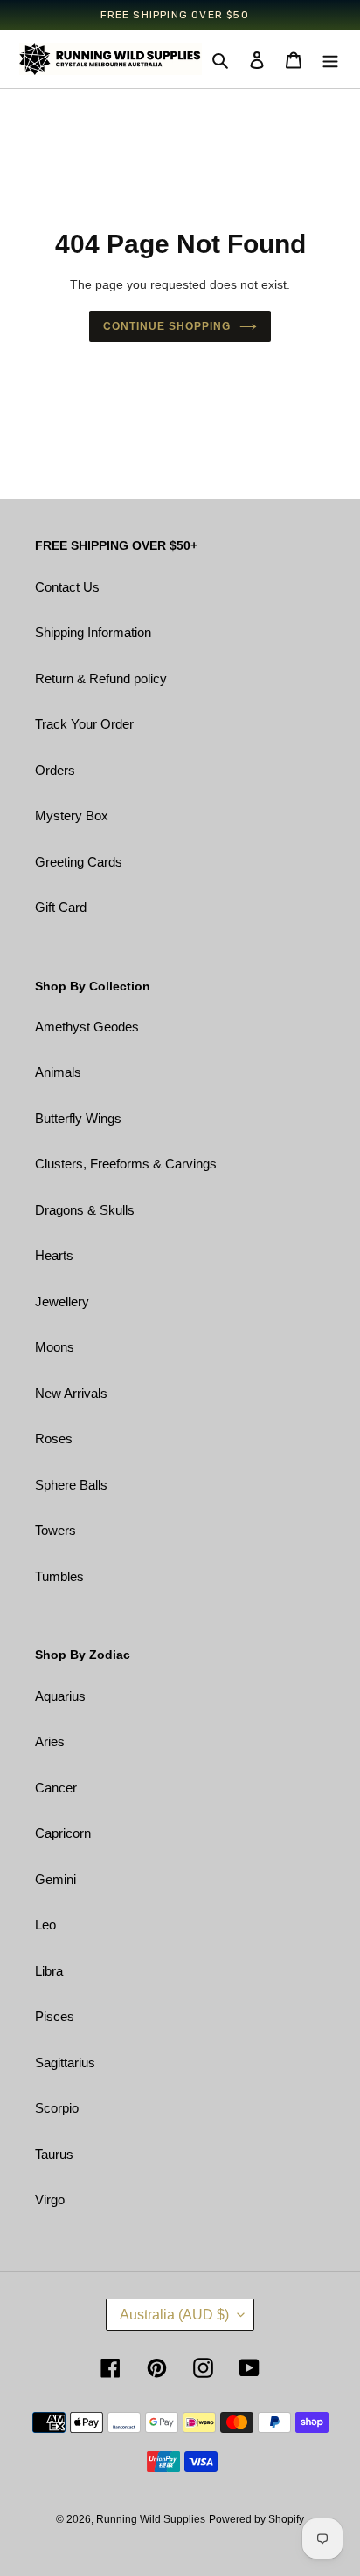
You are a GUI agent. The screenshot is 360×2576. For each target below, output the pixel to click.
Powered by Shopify (256, 2519)
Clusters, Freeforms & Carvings (126, 1164)
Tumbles (59, 1576)
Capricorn (63, 1833)
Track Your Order (84, 724)
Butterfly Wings (78, 1118)
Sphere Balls (71, 1485)
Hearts (54, 1255)
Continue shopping (167, 326)
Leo (45, 1925)
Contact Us (67, 587)
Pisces (55, 2016)
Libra (49, 1971)
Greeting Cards (79, 862)
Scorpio (57, 2108)
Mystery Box (72, 815)
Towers (55, 1530)
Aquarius (60, 1696)
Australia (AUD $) (174, 2315)
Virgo (50, 2199)
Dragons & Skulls (85, 1210)
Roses (54, 1439)
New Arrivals (71, 1393)
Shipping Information (93, 632)
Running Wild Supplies (151, 2519)
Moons (55, 1347)
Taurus (54, 2154)
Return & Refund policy (101, 678)
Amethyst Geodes (87, 1027)
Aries (50, 1741)
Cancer (56, 1788)
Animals (58, 1072)
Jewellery (62, 1302)
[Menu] (330, 60)
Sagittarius (65, 2062)
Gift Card (61, 907)
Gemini (55, 1879)
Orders (55, 770)
